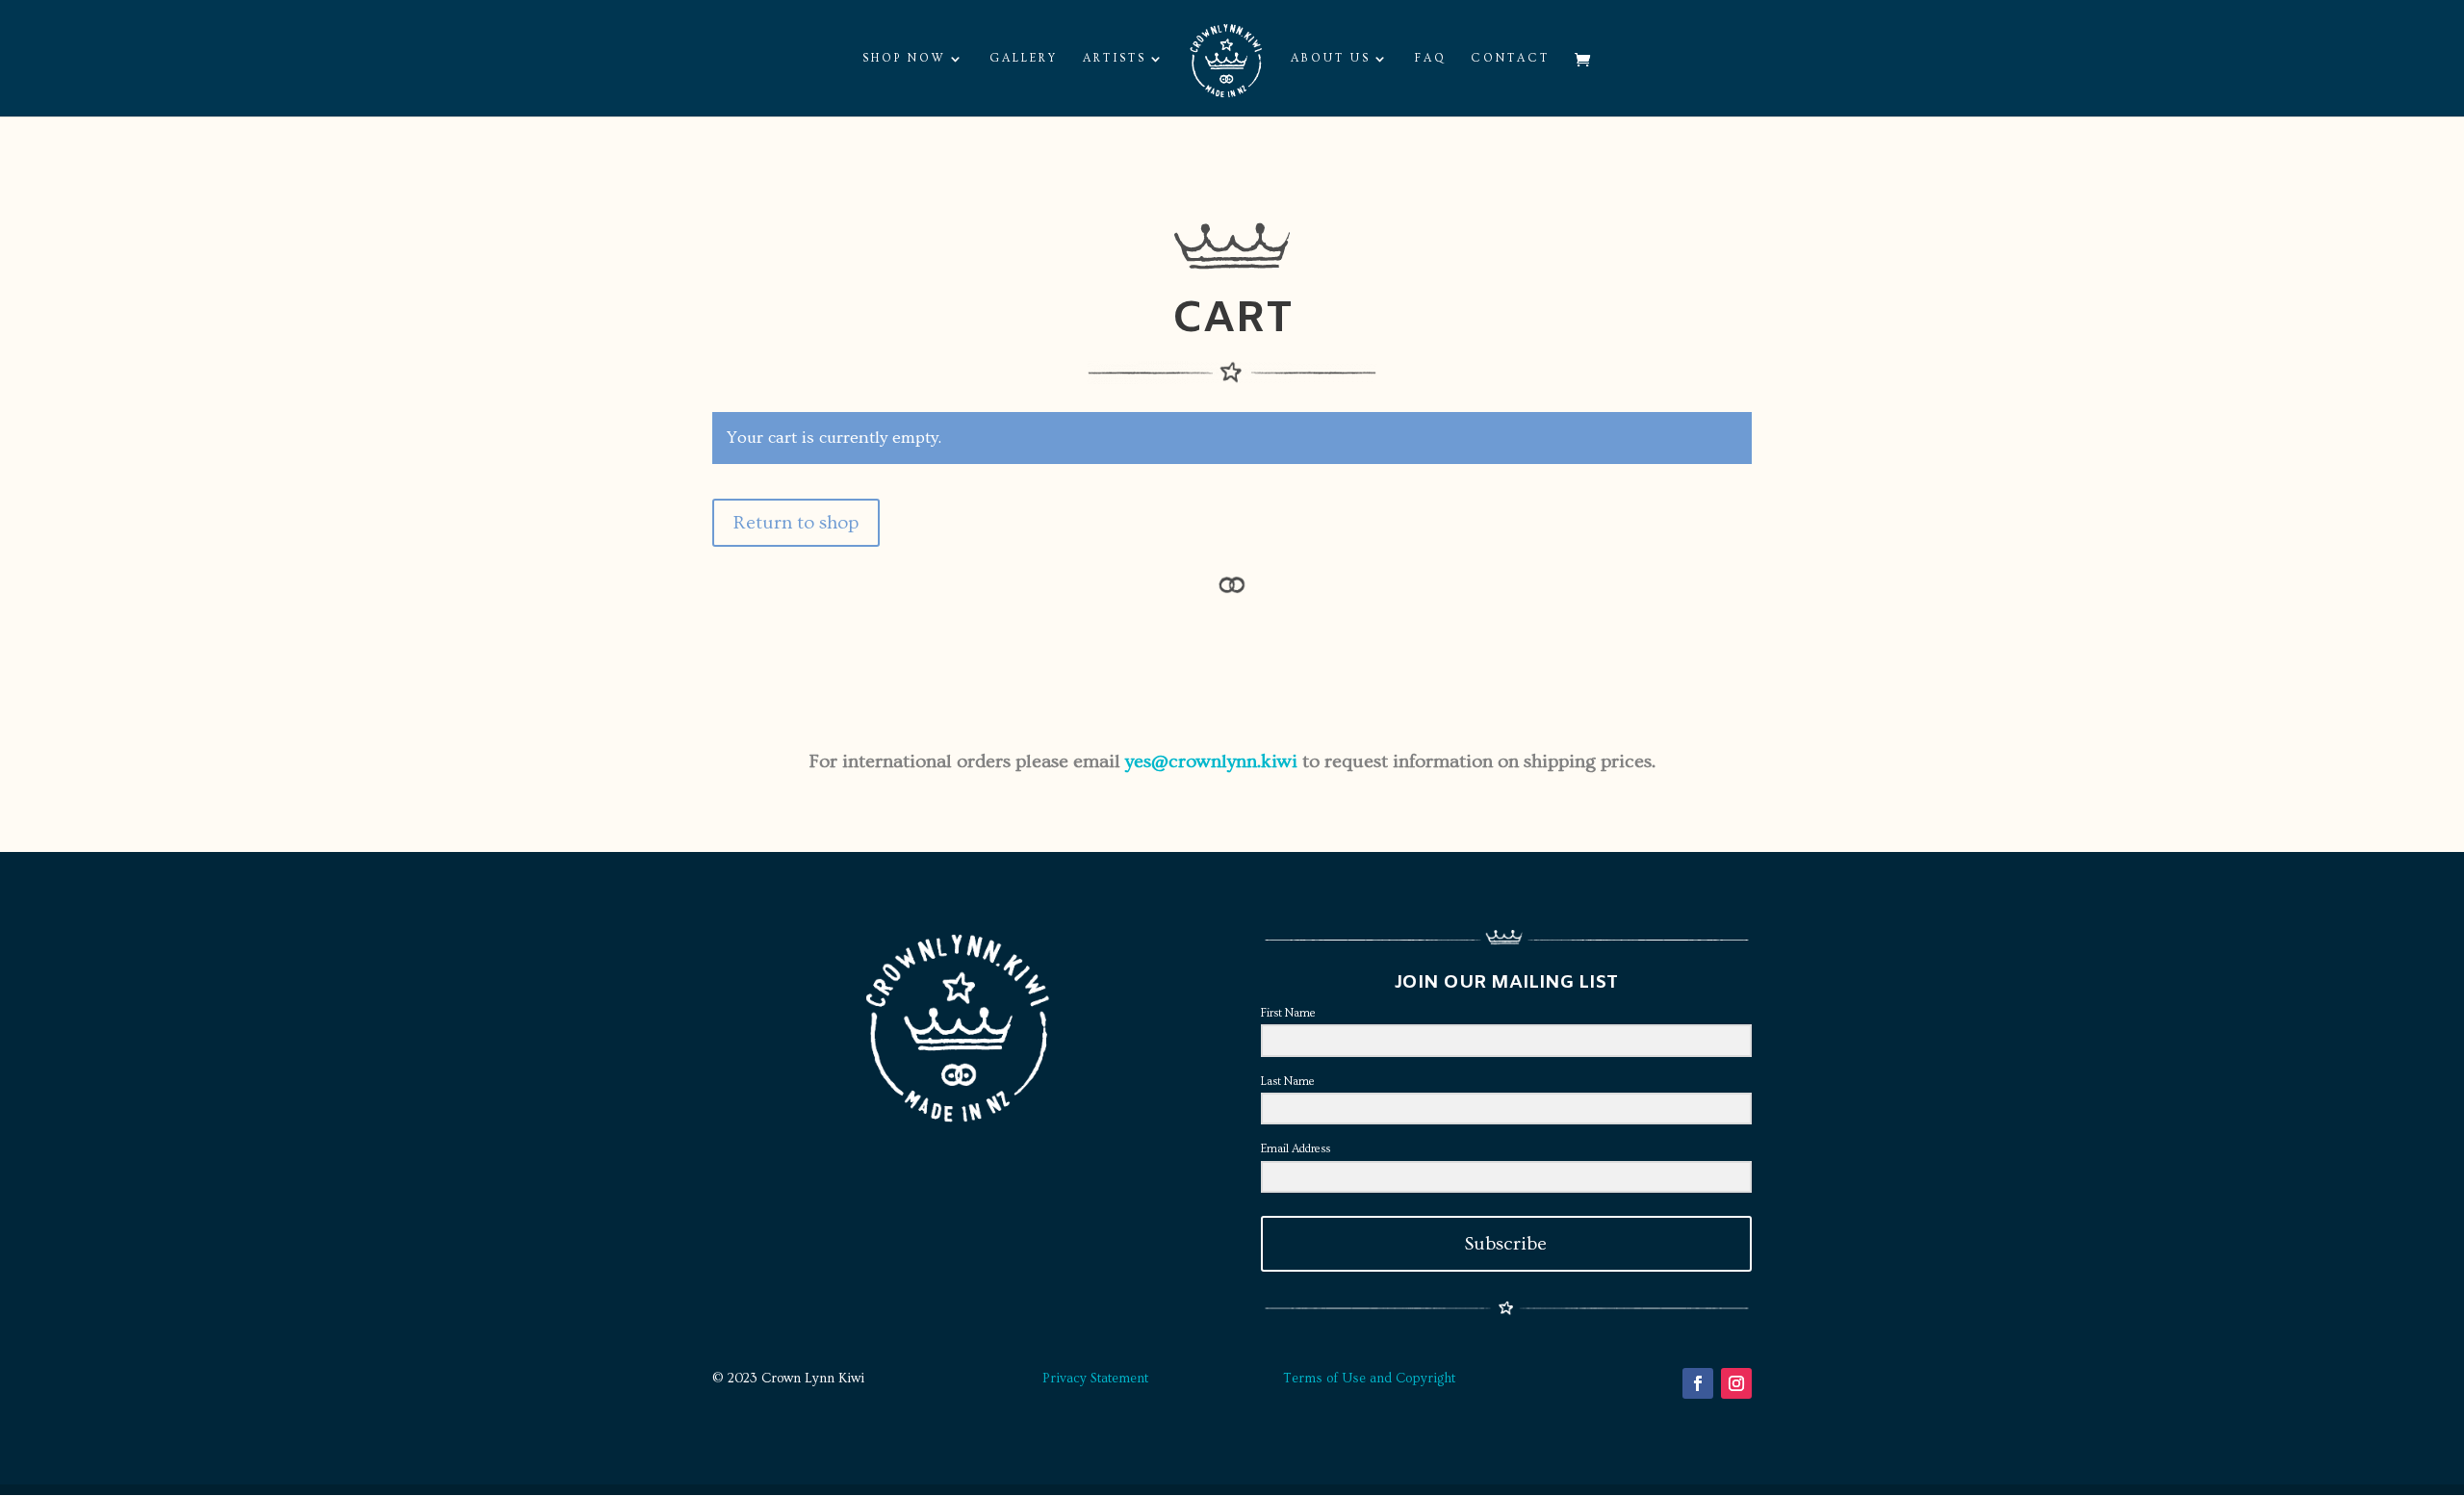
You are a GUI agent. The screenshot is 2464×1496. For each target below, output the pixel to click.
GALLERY (1024, 58)
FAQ (1430, 58)
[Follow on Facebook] (1698, 1383)
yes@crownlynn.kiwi (1211, 761)
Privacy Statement (1095, 1379)
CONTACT (1510, 58)
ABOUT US (1331, 58)
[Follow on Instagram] (1736, 1383)
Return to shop (796, 523)
